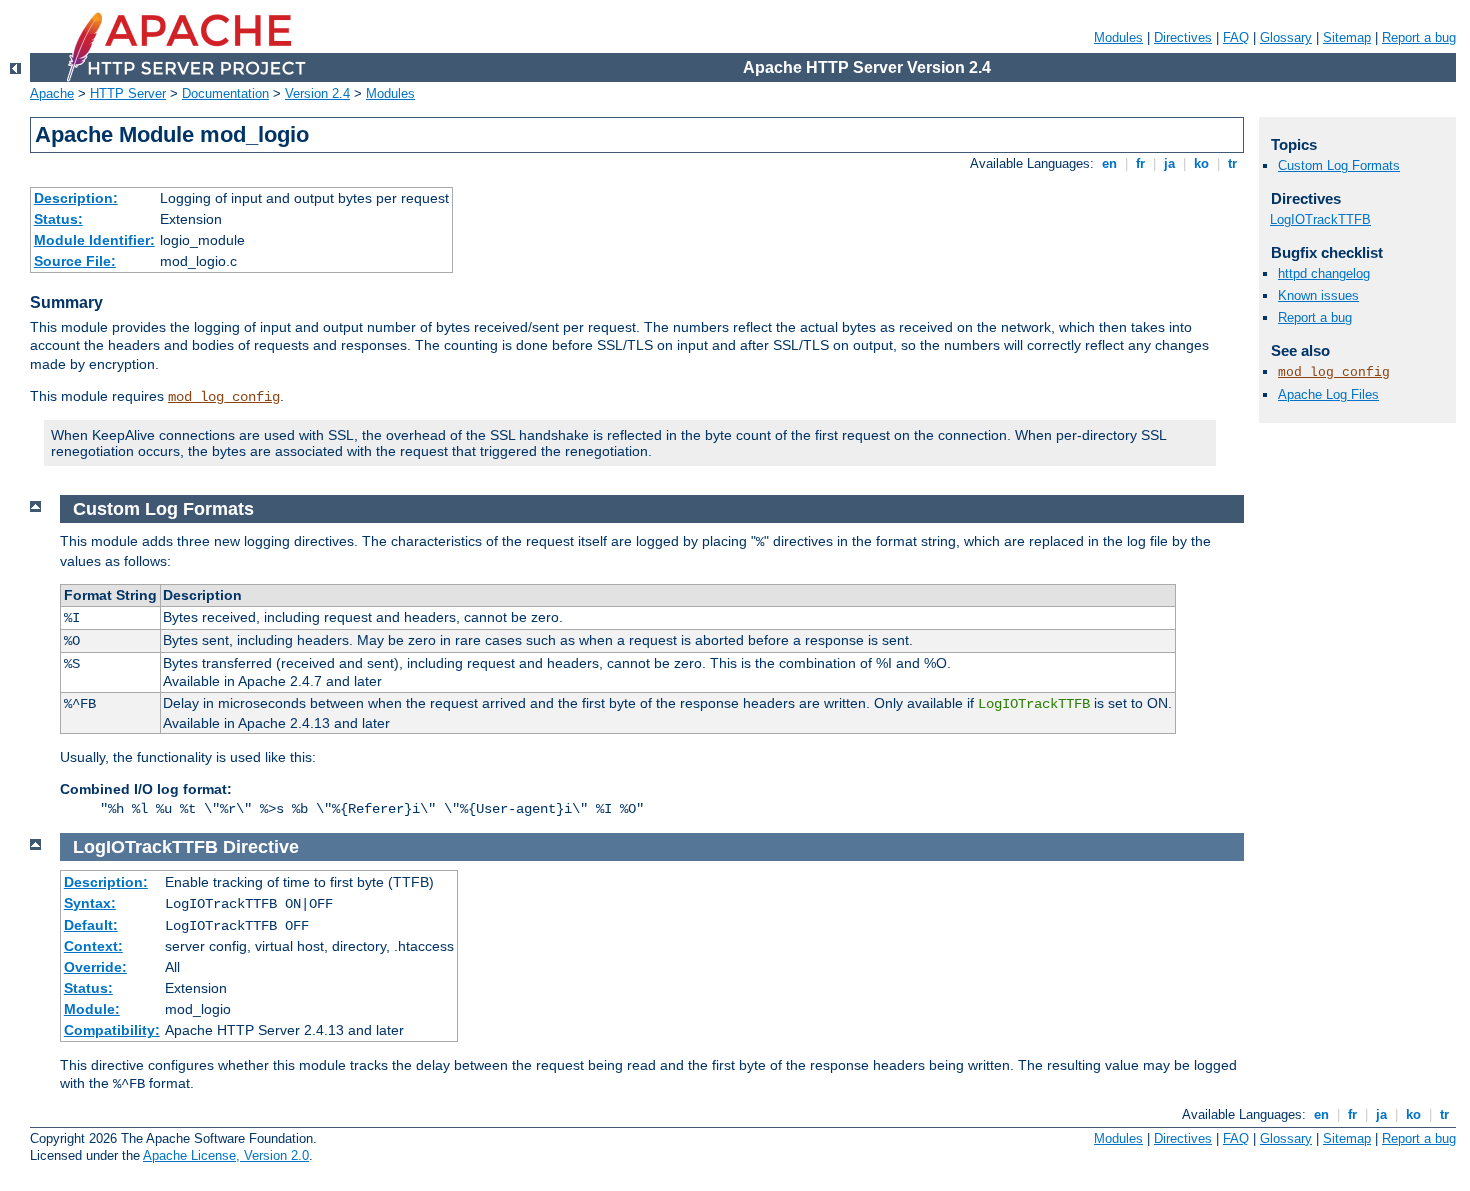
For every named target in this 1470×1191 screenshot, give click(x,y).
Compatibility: (112, 1030)
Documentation (225, 93)
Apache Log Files (1328, 394)
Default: (91, 925)
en (1109, 163)
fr (1140, 163)
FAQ (1236, 37)
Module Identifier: (94, 240)
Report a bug (1419, 37)
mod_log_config (224, 397)
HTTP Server (128, 93)
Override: (95, 967)
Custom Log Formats (1339, 165)
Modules (1118, 37)
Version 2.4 (317, 93)
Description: (76, 198)
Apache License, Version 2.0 (226, 1155)
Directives (1183, 37)
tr (1232, 163)
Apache (52, 93)
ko (1201, 163)
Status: (58, 219)
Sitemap (1347, 37)
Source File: (75, 261)
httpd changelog (1324, 273)
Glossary (1286, 37)
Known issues (1318, 295)
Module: (92, 1009)
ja (1169, 163)
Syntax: (90, 903)
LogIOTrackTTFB (1320, 219)
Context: (93, 946)
